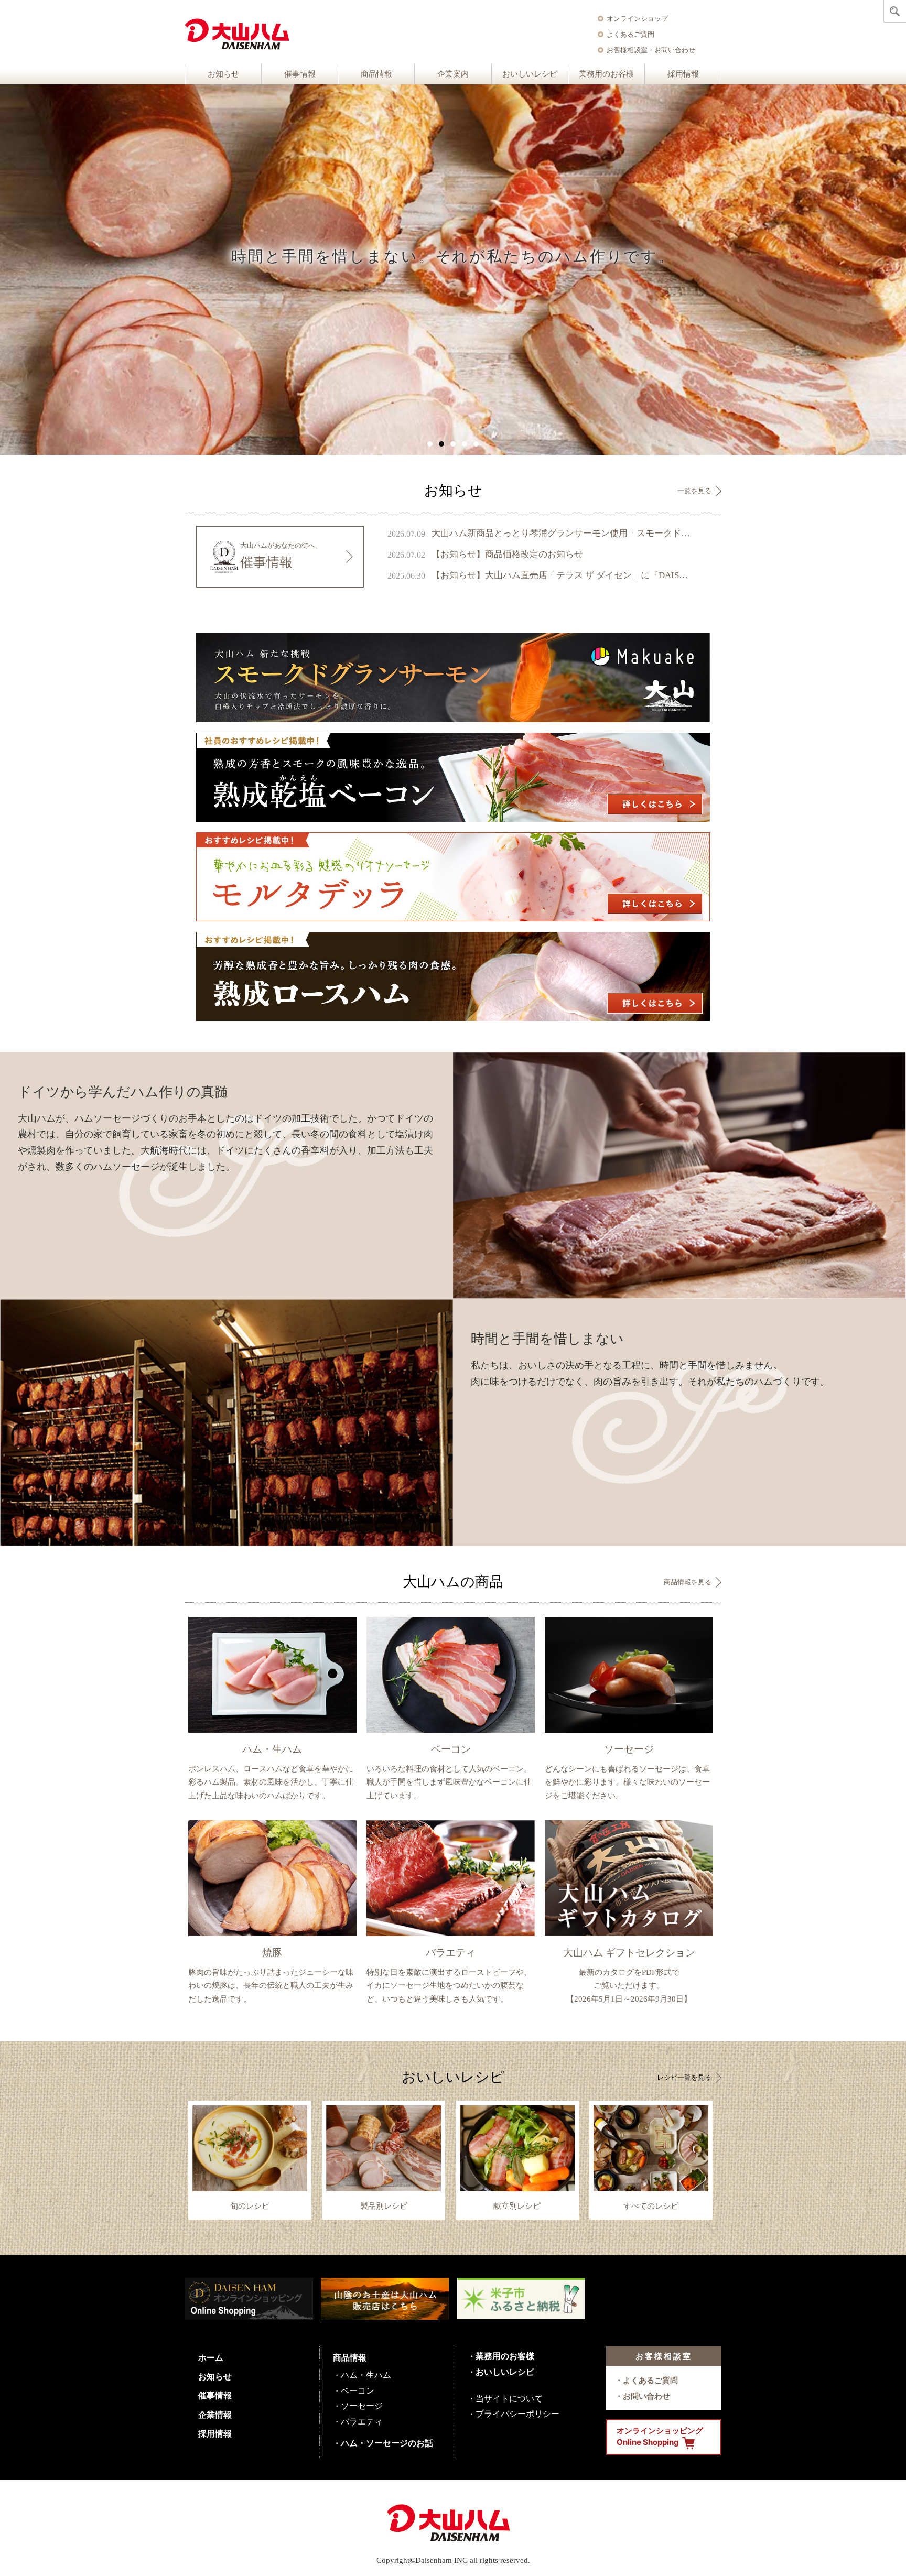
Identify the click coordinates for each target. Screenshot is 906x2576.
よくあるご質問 (630, 34)
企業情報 (215, 2415)
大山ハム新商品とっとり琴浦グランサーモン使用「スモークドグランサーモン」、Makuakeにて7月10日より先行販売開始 (562, 533)
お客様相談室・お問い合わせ (651, 50)
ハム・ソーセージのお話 (387, 2443)
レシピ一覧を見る (684, 2077)
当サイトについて (509, 2398)
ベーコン (358, 2390)
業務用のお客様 (606, 74)
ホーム (211, 2357)
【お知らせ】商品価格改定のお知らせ (507, 554)
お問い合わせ (646, 2396)
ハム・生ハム (366, 2375)
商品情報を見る (688, 1582)
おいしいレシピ (530, 74)
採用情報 (683, 74)
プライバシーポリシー (517, 2414)
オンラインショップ (637, 18)
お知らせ (223, 74)
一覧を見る (694, 491)
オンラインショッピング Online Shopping (660, 2437)
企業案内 (453, 74)
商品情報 (376, 74)
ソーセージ (362, 2406)
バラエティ (362, 2421)
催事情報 (300, 74)
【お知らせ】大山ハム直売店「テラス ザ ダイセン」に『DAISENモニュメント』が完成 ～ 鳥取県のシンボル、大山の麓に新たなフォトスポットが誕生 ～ (562, 575)
